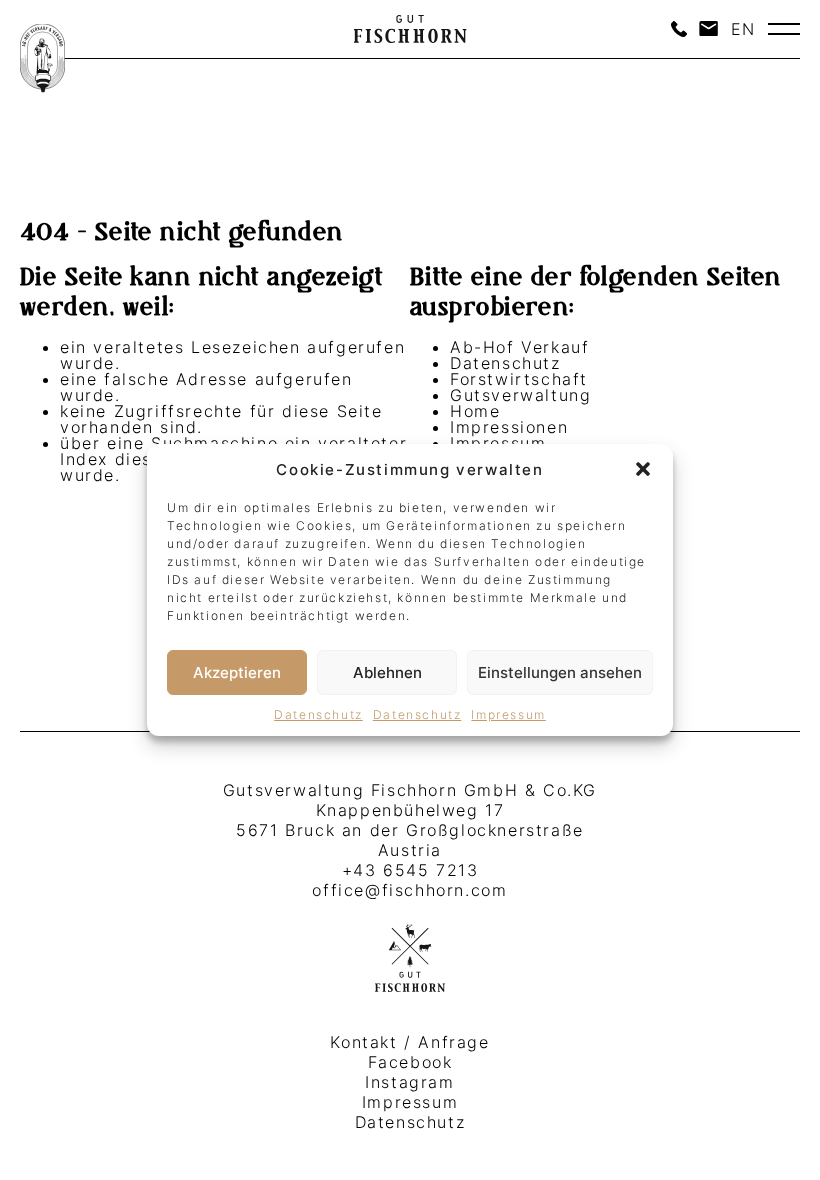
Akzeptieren (237, 672)
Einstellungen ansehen (560, 672)
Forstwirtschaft (519, 379)
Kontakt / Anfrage (409, 1042)
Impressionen (509, 427)
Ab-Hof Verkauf (519, 347)
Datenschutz (318, 714)
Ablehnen (387, 672)
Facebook (410, 1062)
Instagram (409, 1082)
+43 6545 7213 (410, 870)
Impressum (508, 714)
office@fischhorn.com (409, 890)
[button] (643, 469)
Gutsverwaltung (520, 395)
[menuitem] (743, 29)
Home (475, 411)
